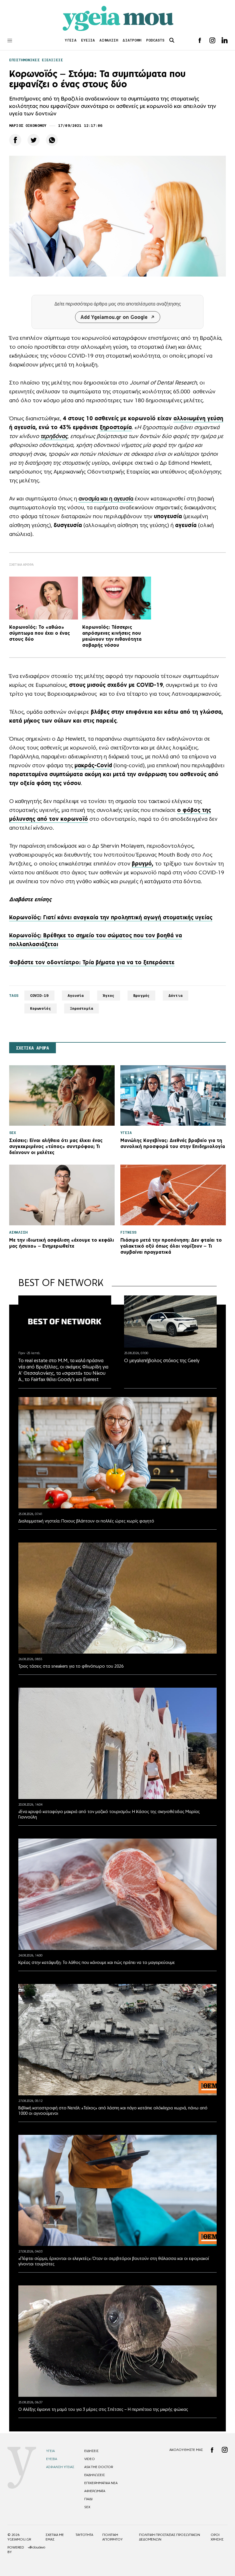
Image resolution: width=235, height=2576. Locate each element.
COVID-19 (39, 996)
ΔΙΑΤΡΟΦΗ (132, 40)
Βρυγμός (141, 996)
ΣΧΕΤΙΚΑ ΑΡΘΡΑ (33, 1048)
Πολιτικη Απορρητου (112, 2537)
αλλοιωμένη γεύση (198, 418)
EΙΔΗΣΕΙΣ (91, 2451)
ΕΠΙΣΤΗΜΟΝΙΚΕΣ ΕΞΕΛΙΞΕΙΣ (36, 60)
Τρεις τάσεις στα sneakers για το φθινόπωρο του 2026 (71, 1666)
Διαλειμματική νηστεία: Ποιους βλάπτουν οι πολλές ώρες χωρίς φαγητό (86, 1521)
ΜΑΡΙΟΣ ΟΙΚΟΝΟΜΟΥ (28, 126)
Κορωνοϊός (41, 1008)
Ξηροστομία (82, 1008)
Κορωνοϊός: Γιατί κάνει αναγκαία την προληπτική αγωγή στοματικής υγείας (111, 917)
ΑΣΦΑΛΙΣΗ (109, 40)
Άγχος (109, 996)
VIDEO (90, 2459)
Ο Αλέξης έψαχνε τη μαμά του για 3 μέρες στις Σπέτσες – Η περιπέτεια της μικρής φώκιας (103, 2409)
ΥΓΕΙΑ (71, 40)
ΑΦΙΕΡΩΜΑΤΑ (95, 2491)
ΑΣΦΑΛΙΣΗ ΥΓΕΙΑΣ (60, 2467)
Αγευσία (76, 996)
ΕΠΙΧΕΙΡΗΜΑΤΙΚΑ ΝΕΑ (101, 2483)
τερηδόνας (54, 436)
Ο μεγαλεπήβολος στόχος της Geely (162, 1360)
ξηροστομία (116, 427)
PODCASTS (155, 40)
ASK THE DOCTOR (99, 2467)
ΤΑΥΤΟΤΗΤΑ (84, 2535)
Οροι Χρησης (217, 2537)
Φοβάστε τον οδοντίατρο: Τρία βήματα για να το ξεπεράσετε (92, 962)
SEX (87, 2507)
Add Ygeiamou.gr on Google (114, 317)
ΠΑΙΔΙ (88, 2499)
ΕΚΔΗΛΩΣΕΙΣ (95, 2475)
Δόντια (176, 996)
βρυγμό (142, 863)
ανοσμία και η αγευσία (106, 498)
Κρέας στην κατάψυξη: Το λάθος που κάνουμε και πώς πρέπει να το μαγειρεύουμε (97, 1962)
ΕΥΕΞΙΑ (88, 40)
